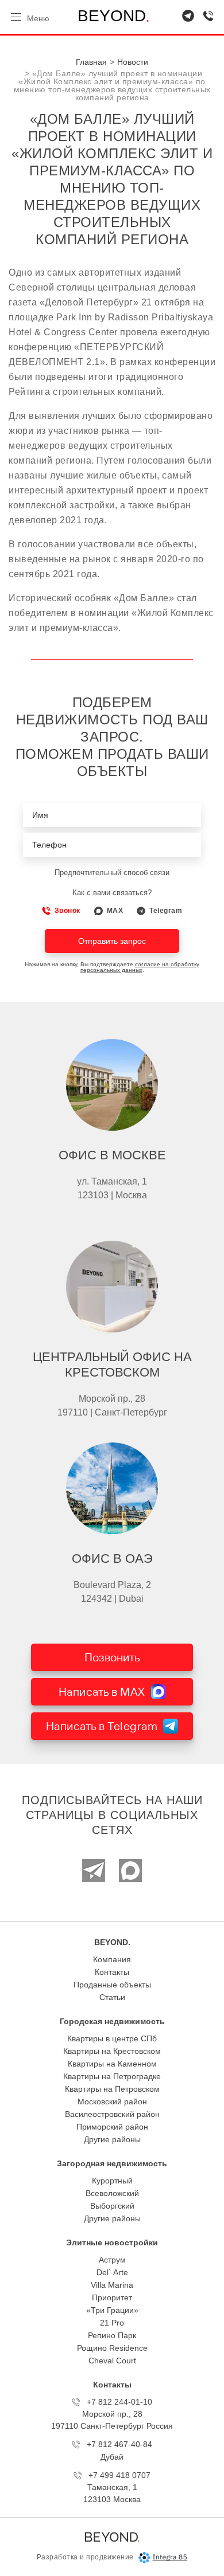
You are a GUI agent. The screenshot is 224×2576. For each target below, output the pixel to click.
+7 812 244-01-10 (119, 2402)
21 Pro (112, 2323)
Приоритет (112, 2297)
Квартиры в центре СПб (112, 2038)
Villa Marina (112, 2285)
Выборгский (112, 2206)
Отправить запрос (112, 941)
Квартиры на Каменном (112, 2064)
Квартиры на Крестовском (112, 2051)
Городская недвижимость (112, 2021)
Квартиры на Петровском (112, 2089)
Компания (112, 1959)
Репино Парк (112, 2335)
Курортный (112, 2181)
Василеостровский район (112, 2114)
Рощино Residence (112, 2348)
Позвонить (112, 1657)
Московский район (112, 2101)
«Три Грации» (112, 2310)
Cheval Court (112, 2361)
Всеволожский (112, 2193)
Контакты (112, 1972)
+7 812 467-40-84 (119, 2444)
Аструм (112, 2260)
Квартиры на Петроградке (112, 2076)
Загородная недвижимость (112, 2163)
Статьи (112, 1997)
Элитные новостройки (112, 2242)
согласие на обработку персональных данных (140, 967)
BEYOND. (112, 1942)
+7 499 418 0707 (119, 2475)
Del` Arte (112, 2272)
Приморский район (112, 2127)
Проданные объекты (112, 1985)
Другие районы (112, 2139)
